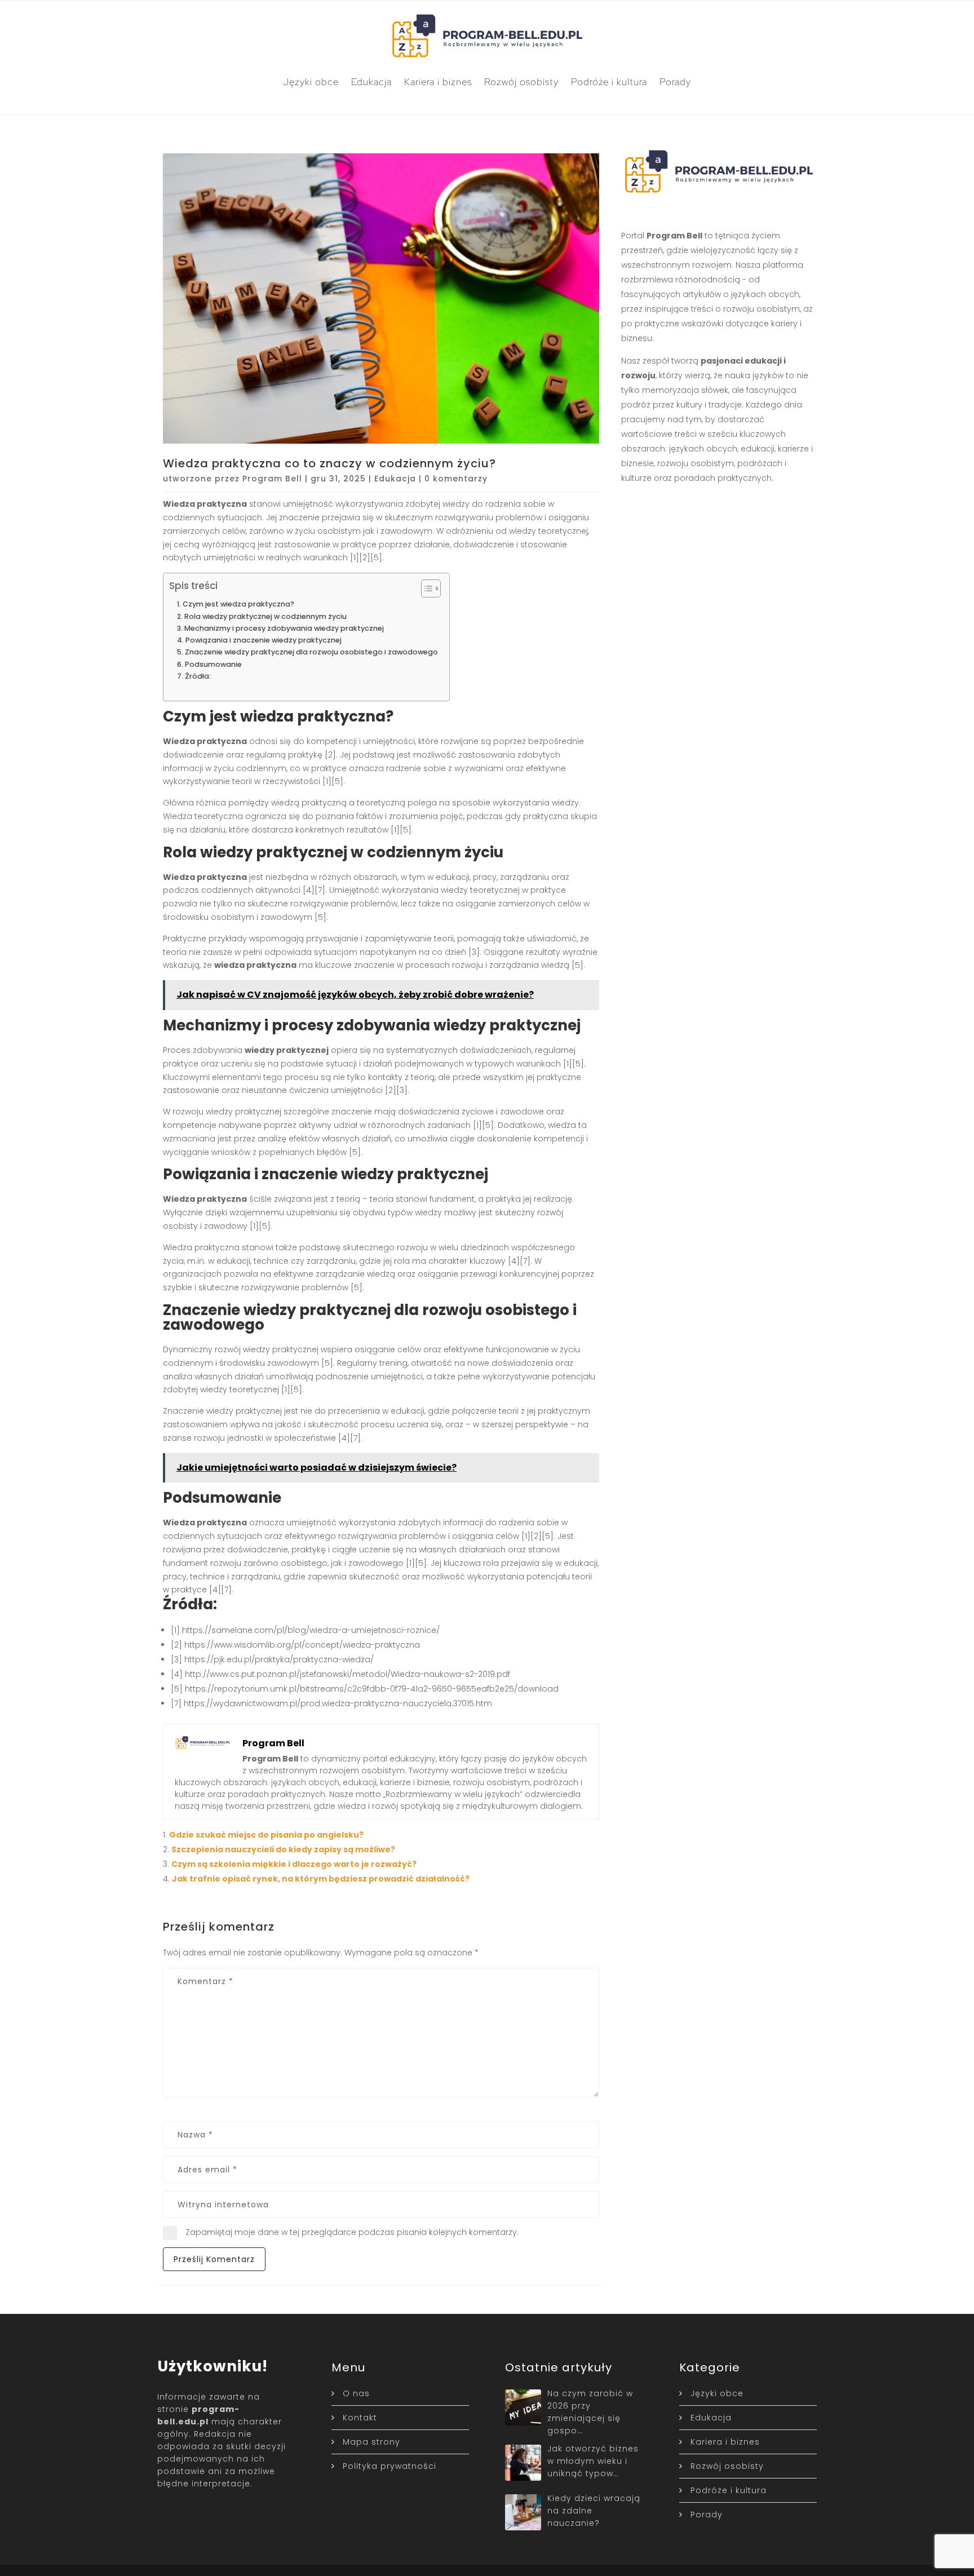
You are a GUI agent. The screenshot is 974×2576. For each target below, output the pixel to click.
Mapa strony (371, 2442)
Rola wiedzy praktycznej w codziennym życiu (265, 616)
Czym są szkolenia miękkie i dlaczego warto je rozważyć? (294, 1864)
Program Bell (272, 479)
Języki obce (311, 82)
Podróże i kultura (609, 82)
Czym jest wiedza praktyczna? (238, 604)
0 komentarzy (456, 479)
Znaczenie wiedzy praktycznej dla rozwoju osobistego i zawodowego (311, 652)
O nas (356, 2393)
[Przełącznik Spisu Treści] (425, 588)
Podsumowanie (213, 664)
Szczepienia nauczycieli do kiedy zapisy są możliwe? (283, 1849)
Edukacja (371, 82)
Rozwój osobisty (521, 82)
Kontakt (360, 2418)
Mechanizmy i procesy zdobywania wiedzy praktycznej (284, 628)
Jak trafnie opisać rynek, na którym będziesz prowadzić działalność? (321, 1879)
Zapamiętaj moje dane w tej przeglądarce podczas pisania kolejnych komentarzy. (352, 2232)
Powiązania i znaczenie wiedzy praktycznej (264, 640)
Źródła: (198, 676)
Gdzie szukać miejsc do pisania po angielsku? (266, 1835)
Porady (675, 82)
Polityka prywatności (389, 2466)
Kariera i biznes (438, 82)
